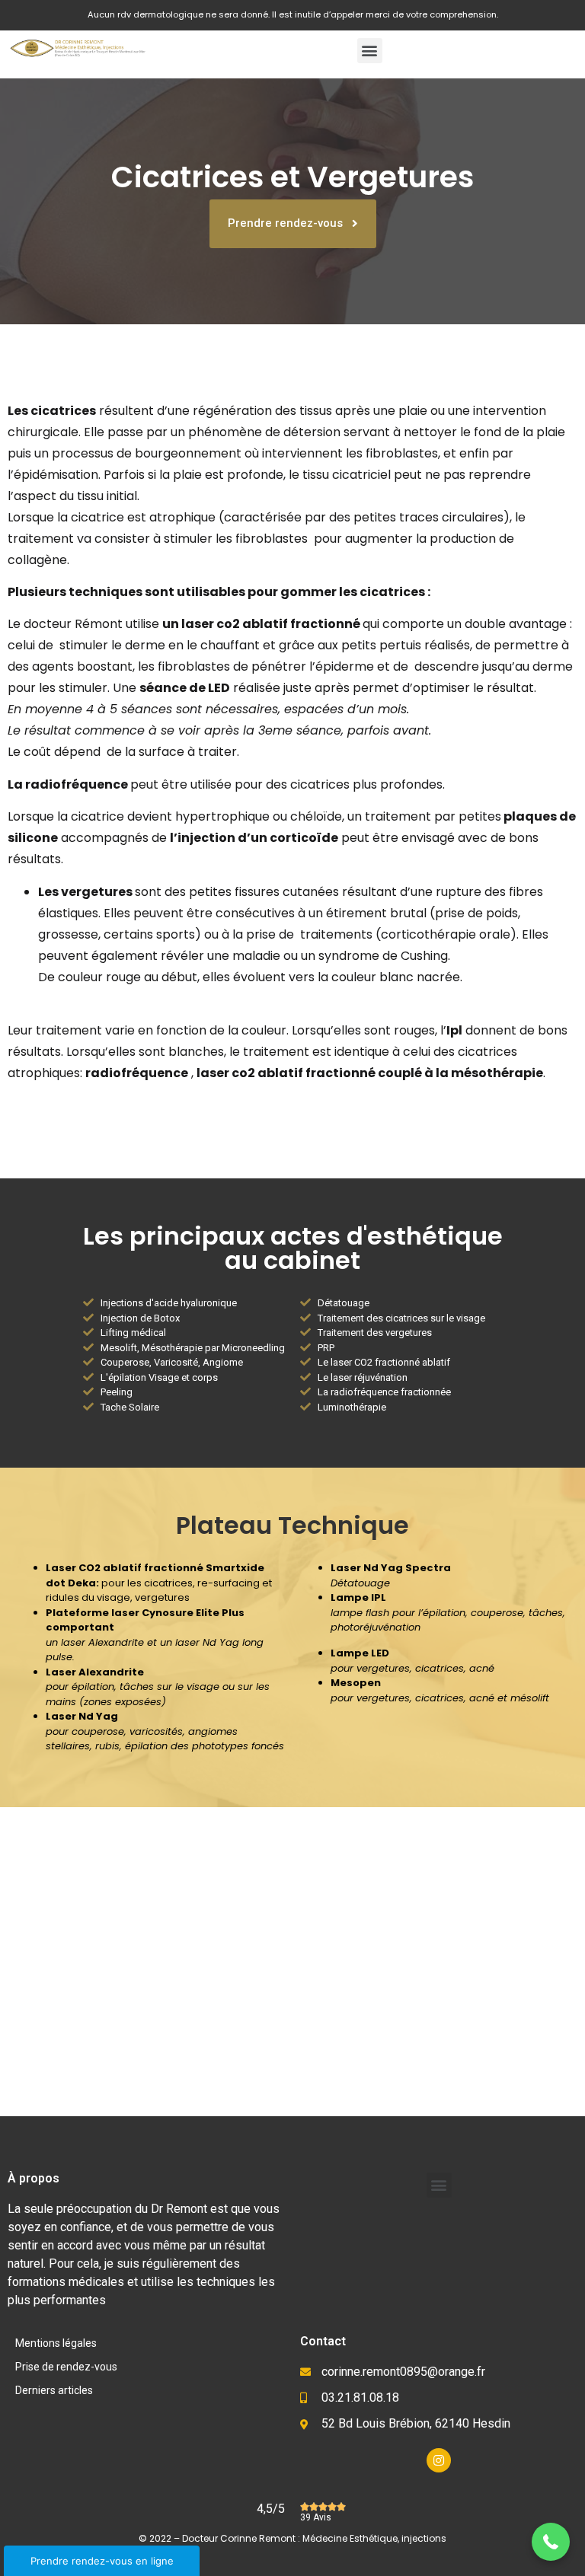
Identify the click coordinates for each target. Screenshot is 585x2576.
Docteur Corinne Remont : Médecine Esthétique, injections (314, 2538)
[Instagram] (439, 2460)
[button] (370, 51)
